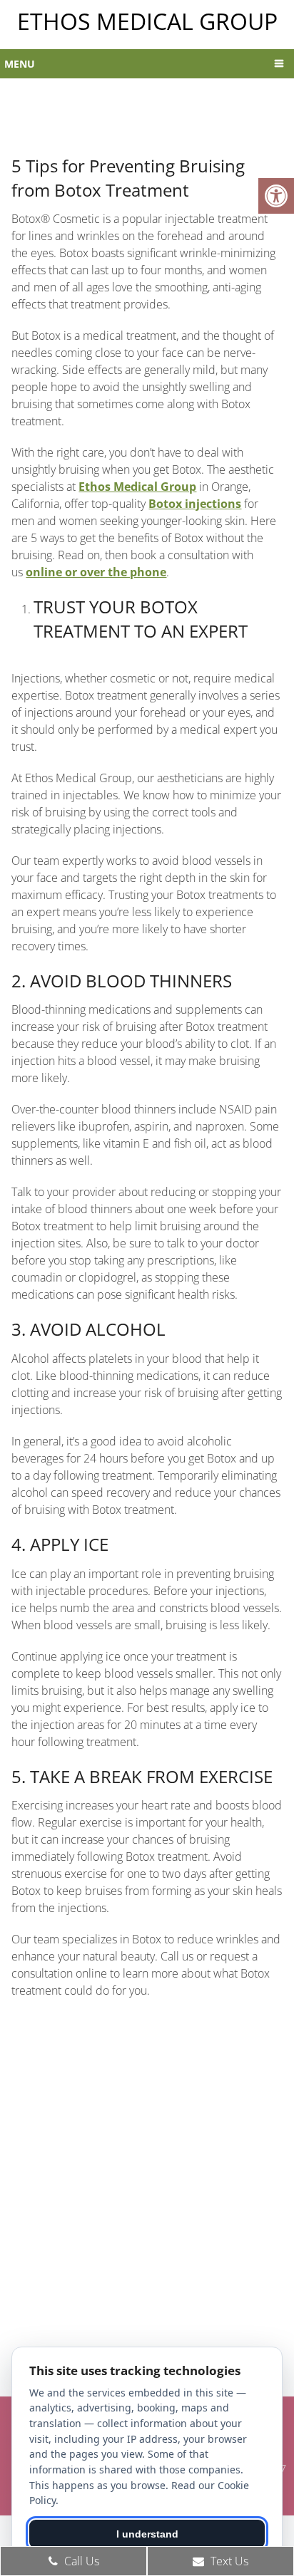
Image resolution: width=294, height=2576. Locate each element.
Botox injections (195, 504)
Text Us (228, 2561)
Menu (20, 64)
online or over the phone (96, 572)
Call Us (80, 2561)
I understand (147, 2534)
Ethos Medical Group (147, 21)
